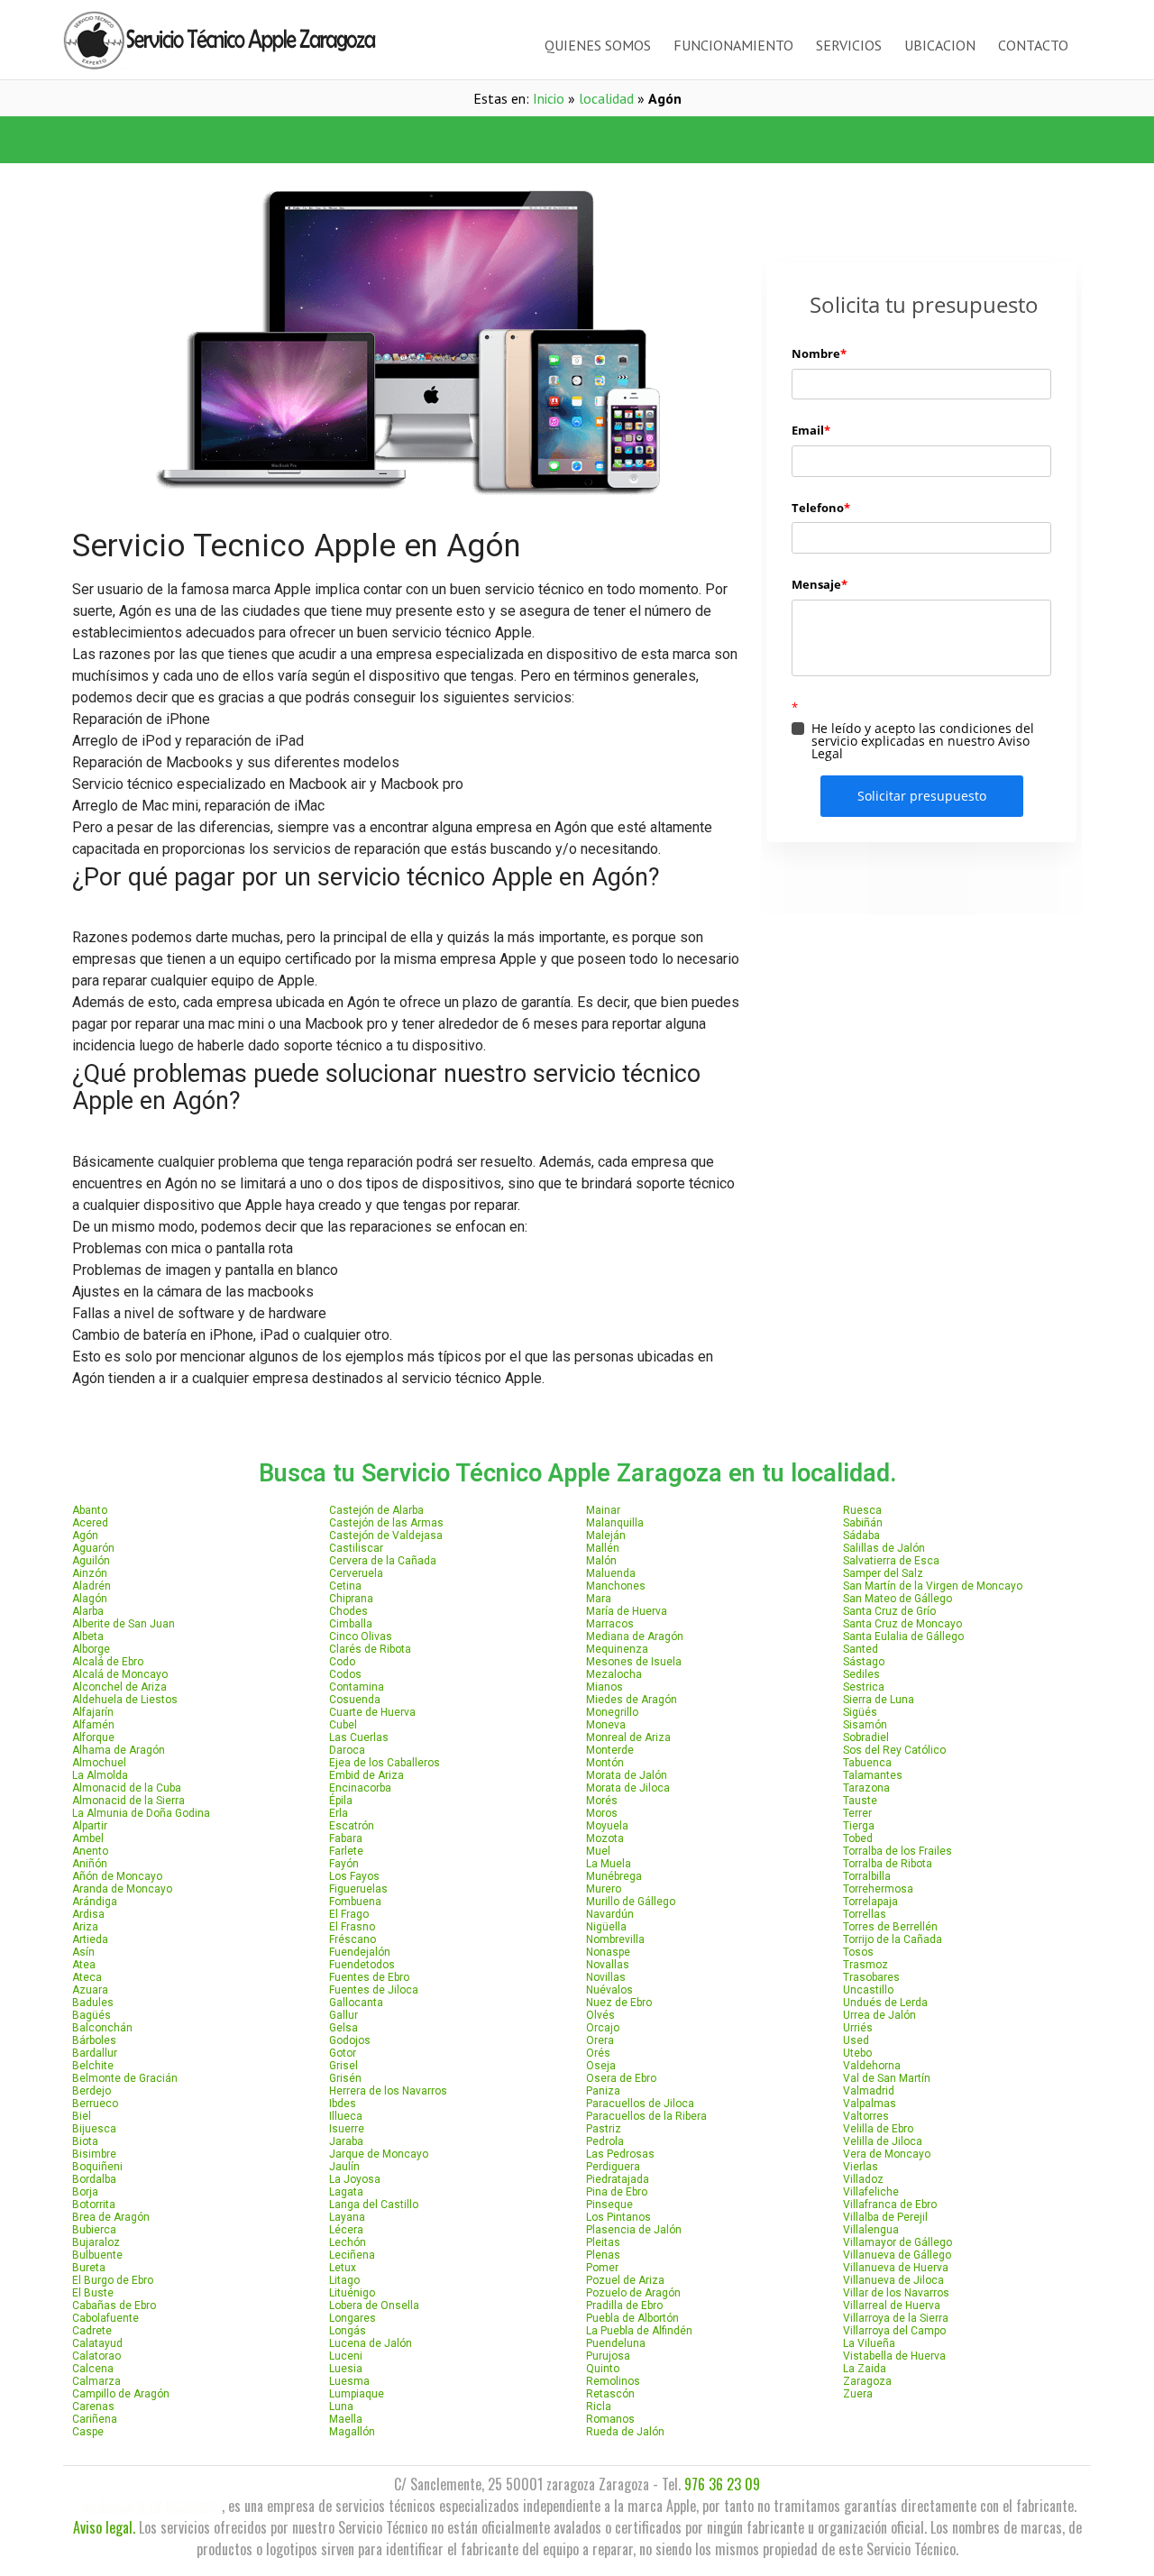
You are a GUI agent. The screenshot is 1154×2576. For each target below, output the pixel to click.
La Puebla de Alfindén (639, 2331)
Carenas (93, 2406)
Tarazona (866, 1788)
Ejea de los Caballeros (385, 1763)
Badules (93, 2003)
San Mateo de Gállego (898, 1599)
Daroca (347, 1750)
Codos (345, 1674)
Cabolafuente (105, 2318)
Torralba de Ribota (888, 1864)
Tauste (860, 1801)
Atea (84, 1965)
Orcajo (603, 2028)
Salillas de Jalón (884, 1548)
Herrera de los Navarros (388, 2091)
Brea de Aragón (111, 2217)
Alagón (90, 1599)
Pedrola (605, 2141)
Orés (598, 2053)
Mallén (603, 1548)
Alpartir (90, 1826)
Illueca (346, 2116)
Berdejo (92, 2091)
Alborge (91, 1649)
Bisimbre (94, 2154)
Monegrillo (612, 1712)
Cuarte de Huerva (372, 1712)
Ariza (85, 1927)
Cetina (345, 1586)
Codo (342, 1662)
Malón (601, 1561)
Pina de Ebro (617, 2192)
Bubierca (94, 2230)
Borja (85, 2192)
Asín (83, 1952)
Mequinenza (617, 1649)
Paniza (603, 2091)
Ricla (599, 2406)
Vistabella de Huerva (894, 2356)
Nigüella (606, 1927)
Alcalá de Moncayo (120, 1674)
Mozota (605, 1838)
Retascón (610, 2394)
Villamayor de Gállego (898, 2242)
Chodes (348, 1611)
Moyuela (607, 1826)
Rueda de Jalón (625, 2432)
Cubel (343, 1725)
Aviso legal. (104, 2527)
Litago (344, 2280)
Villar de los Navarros (896, 2293)
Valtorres (866, 2116)
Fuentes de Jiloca (374, 1990)
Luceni (346, 2356)
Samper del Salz (883, 1573)
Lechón (348, 2242)
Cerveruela (356, 1573)
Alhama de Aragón (119, 1750)
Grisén (345, 2078)
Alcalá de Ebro (108, 1662)
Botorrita (94, 2205)
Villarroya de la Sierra (896, 2318)
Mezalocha (614, 1674)
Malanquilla (615, 1523)
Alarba (88, 1611)
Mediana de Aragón (635, 1636)
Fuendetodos (362, 1965)
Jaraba (346, 2141)
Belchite (93, 2066)
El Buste (93, 2293)
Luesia (346, 2369)
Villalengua (871, 2230)
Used (856, 2040)
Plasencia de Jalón (634, 2230)
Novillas (606, 1977)
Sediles (861, 1674)
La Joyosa (355, 2179)
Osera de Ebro (621, 2078)
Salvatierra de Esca (891, 1561)
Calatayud (97, 2343)
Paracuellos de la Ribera (646, 2116)
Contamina (357, 1687)
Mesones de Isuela (634, 1662)
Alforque (93, 1737)
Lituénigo (352, 2293)
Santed (861, 1649)
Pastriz (604, 2129)
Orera (600, 2040)
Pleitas (603, 2242)
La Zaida (865, 2369)
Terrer (857, 1813)
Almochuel (99, 1763)
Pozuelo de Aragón (633, 2293)
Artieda (90, 1939)
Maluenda (611, 1573)
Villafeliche (871, 2192)
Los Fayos (354, 1876)
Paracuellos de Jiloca (640, 2104)
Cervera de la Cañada (383, 1561)
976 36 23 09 (722, 2484)
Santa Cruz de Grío (889, 1611)
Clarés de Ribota (370, 1649)
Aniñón (90, 1864)
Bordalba (94, 2179)
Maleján (606, 1536)
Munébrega (614, 1876)
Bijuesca (94, 2129)
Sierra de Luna (879, 1700)
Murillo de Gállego (631, 1902)
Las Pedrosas (620, 2154)
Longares (353, 2318)
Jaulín (344, 2167)
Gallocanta (356, 2003)
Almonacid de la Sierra (128, 1801)
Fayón (344, 1864)
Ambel (88, 1838)
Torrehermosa (878, 1889)
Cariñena (95, 2419)
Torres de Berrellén (890, 1927)
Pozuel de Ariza (625, 2280)
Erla (339, 1813)
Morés (602, 1801)
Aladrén (92, 1586)
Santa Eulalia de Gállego (903, 1636)
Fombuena (355, 1902)
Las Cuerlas (359, 1737)
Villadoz (863, 2179)
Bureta (89, 2268)
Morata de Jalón (627, 1775)
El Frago (349, 1914)
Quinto (603, 2369)
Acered (90, 1523)
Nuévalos (609, 1990)
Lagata (346, 2192)
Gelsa (343, 2028)
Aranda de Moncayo (122, 1889)
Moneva (606, 1725)
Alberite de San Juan (124, 1624)
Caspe (88, 2432)
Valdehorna (872, 2066)
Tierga (859, 1826)
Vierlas (861, 2167)
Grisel (343, 2066)
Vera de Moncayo (887, 2154)
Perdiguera (613, 2167)
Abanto (90, 1510)
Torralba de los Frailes (898, 1851)
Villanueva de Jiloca (893, 2280)
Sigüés (860, 1712)
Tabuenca (867, 1763)
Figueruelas (358, 1889)
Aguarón (93, 1548)
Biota (85, 2141)
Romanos (610, 2419)
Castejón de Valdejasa (386, 1536)
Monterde (610, 1750)
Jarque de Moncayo (379, 2154)
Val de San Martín (887, 2078)
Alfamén (93, 1725)
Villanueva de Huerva (896, 2268)
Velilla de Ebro (878, 2129)
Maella (346, 2419)
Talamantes (873, 1775)
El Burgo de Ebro (113, 2280)
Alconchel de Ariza (119, 1687)
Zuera (858, 2394)
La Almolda (100, 1775)
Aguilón (91, 1561)
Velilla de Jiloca (883, 2141)
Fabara (346, 1838)
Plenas (603, 2255)
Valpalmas (870, 2104)
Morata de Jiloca (628, 1788)
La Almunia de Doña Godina (141, 1813)
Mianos (604, 1687)
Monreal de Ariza (628, 1737)
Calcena (93, 2369)
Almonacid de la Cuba (127, 1788)
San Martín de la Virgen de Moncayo (933, 1586)
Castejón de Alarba (376, 1510)
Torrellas (865, 1914)
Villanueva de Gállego (897, 2255)
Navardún (610, 1914)
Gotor (343, 2053)
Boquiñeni (97, 2167)
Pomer (602, 2268)
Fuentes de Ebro (369, 1977)
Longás (348, 2331)
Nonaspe (608, 1952)
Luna (341, 2406)
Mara (599, 1599)
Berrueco (95, 2104)
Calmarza (96, 2381)
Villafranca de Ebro (890, 2205)
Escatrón (352, 1826)
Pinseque (609, 2205)
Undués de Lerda (885, 2003)
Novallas (608, 1965)
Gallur (343, 2015)
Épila (341, 1801)
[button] (320, 140)
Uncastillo (868, 1990)
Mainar (603, 1510)
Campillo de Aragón (121, 2394)
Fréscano (353, 1939)
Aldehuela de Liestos (125, 1700)
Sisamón (865, 1725)
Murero (604, 1889)
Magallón (352, 2432)
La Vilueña (869, 2343)
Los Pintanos (618, 2217)
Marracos (610, 1624)
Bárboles (94, 2040)
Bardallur (95, 2053)
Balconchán (102, 2028)
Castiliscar (356, 1548)
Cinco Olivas (361, 1636)
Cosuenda (355, 1700)
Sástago (864, 1662)
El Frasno (352, 1927)
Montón (605, 1763)
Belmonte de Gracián (125, 2078)
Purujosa (608, 2356)
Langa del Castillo (374, 2205)
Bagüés (92, 2015)
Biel (82, 2116)
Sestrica (864, 1687)
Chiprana (351, 1599)
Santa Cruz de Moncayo (902, 1624)
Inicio (549, 98)
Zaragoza (867, 2381)
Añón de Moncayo (117, 1876)
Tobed (858, 1838)
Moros (602, 1813)
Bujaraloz (96, 2242)
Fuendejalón (360, 1952)
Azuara (90, 1990)
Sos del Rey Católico (894, 1750)
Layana (347, 2217)
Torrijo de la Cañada (893, 1939)
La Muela (609, 1864)
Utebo (857, 2053)
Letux (343, 2268)
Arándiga (95, 1902)
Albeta (88, 1636)
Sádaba (861, 1536)
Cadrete (92, 2331)
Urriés (858, 2028)
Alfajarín (93, 1712)
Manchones (616, 1586)
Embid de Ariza (366, 1775)
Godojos (350, 2040)
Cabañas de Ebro (114, 2306)
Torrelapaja (870, 1902)
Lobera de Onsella (374, 2306)
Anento (90, 1851)
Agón (85, 1536)
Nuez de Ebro (619, 2003)
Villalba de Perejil (885, 2217)
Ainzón (90, 1573)
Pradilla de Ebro (624, 2306)
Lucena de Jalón (371, 2343)
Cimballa (351, 1624)
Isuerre (347, 2129)
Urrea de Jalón (879, 2015)
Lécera (346, 2230)
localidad (606, 98)
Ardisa (88, 1914)
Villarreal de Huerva (892, 2306)
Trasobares (871, 1977)
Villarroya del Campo (894, 2331)
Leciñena (352, 2255)
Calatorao (96, 2356)
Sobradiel (866, 1737)
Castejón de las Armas (386, 1523)
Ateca (87, 1977)
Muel (598, 1851)
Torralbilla (867, 1876)
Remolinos (613, 2381)
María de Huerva (627, 1611)
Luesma (349, 2381)
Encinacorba (360, 1788)
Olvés (600, 2015)
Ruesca (862, 1510)
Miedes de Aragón (632, 1700)
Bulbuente (97, 2255)
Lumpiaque (357, 2394)
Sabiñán (863, 1523)
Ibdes (343, 2104)
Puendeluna (616, 2343)
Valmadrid (869, 2091)
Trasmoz (865, 1965)
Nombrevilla (615, 1939)
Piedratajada (618, 2179)
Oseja (601, 2066)
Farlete (346, 1851)
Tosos (858, 1952)
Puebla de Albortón (632, 2318)
